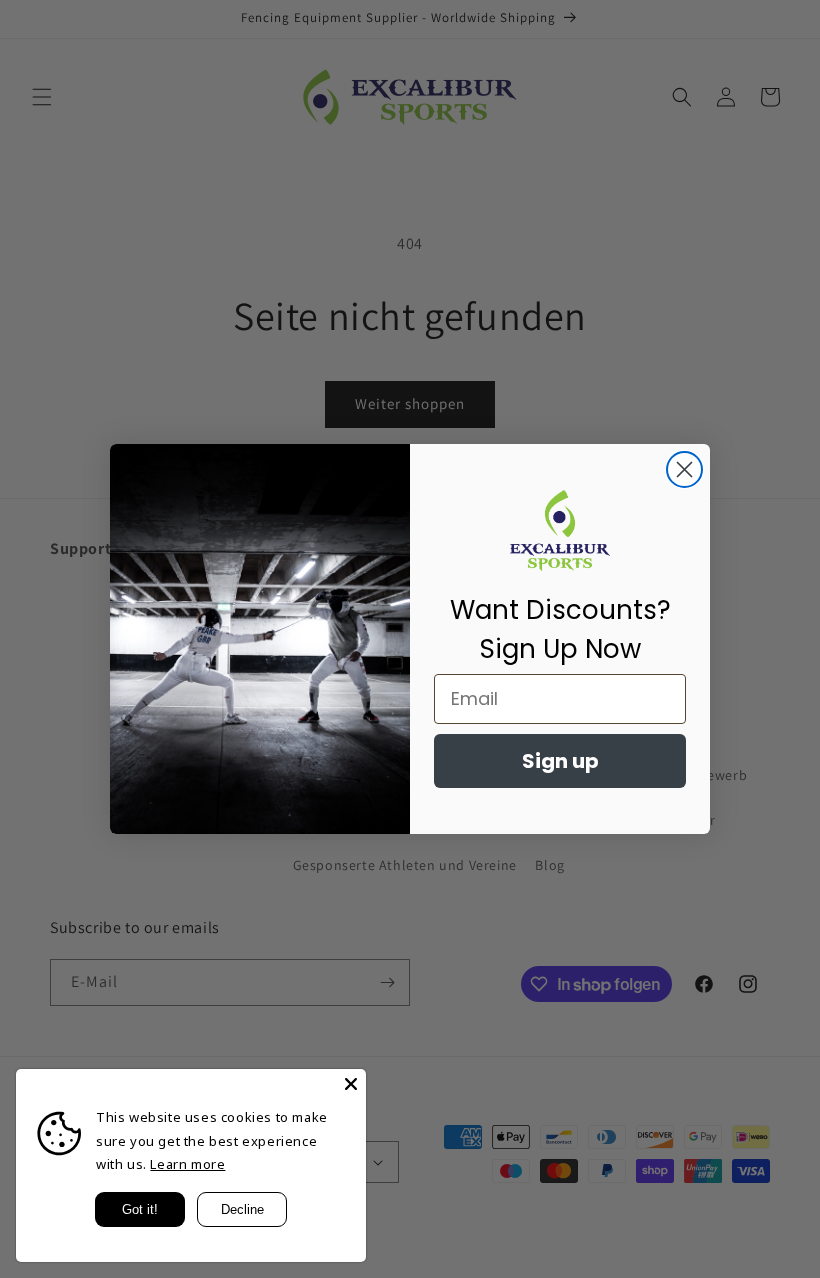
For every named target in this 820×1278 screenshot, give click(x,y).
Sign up (560, 761)
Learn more (187, 1164)
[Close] (351, 1084)
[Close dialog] (684, 469)
